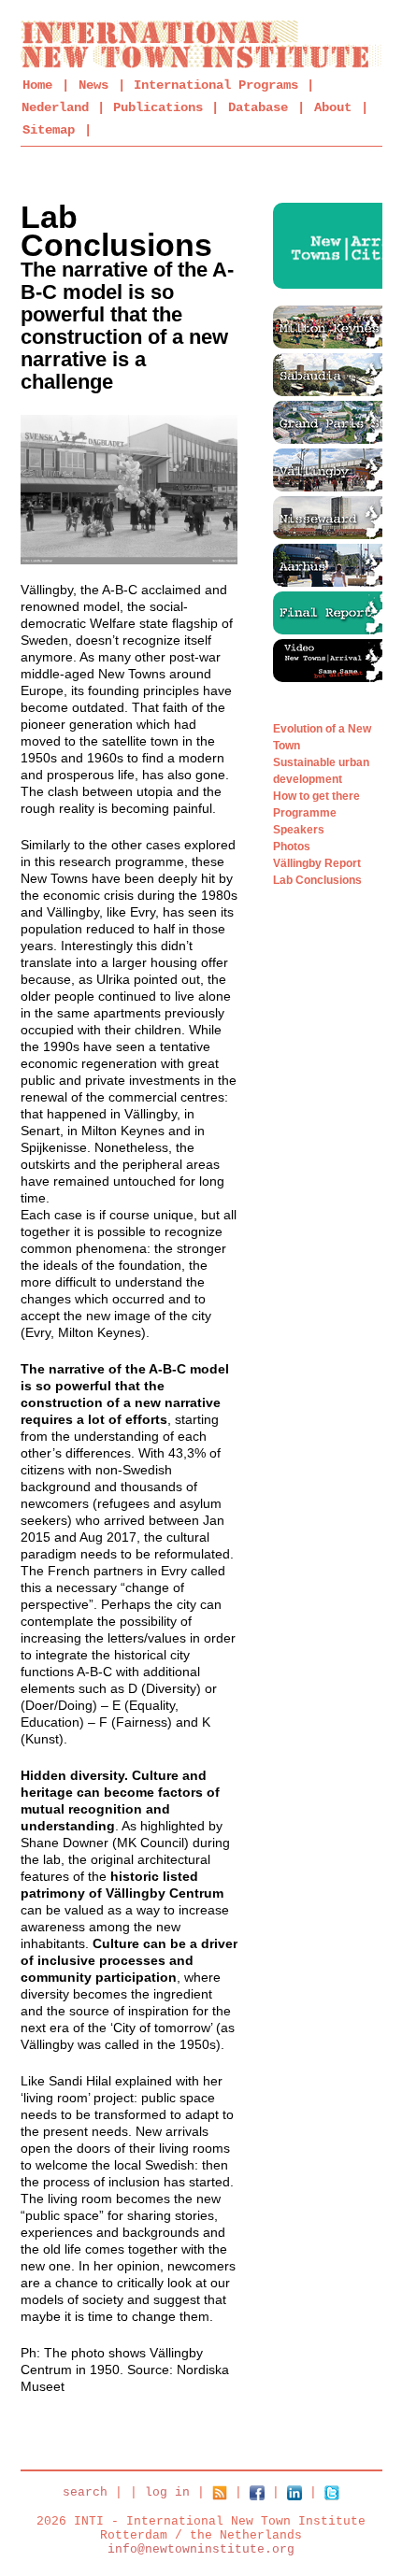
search (85, 2492)
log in (167, 2492)
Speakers (299, 830)
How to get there (316, 796)
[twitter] (332, 2492)
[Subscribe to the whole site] (220, 2492)
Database (258, 107)
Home (37, 85)
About (333, 107)
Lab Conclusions (317, 880)
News (93, 85)
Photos (292, 847)
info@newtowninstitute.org (201, 2549)
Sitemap (49, 130)
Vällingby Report (317, 863)
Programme (305, 813)
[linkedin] (294, 2492)
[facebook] (257, 2492)
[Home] (201, 44)
